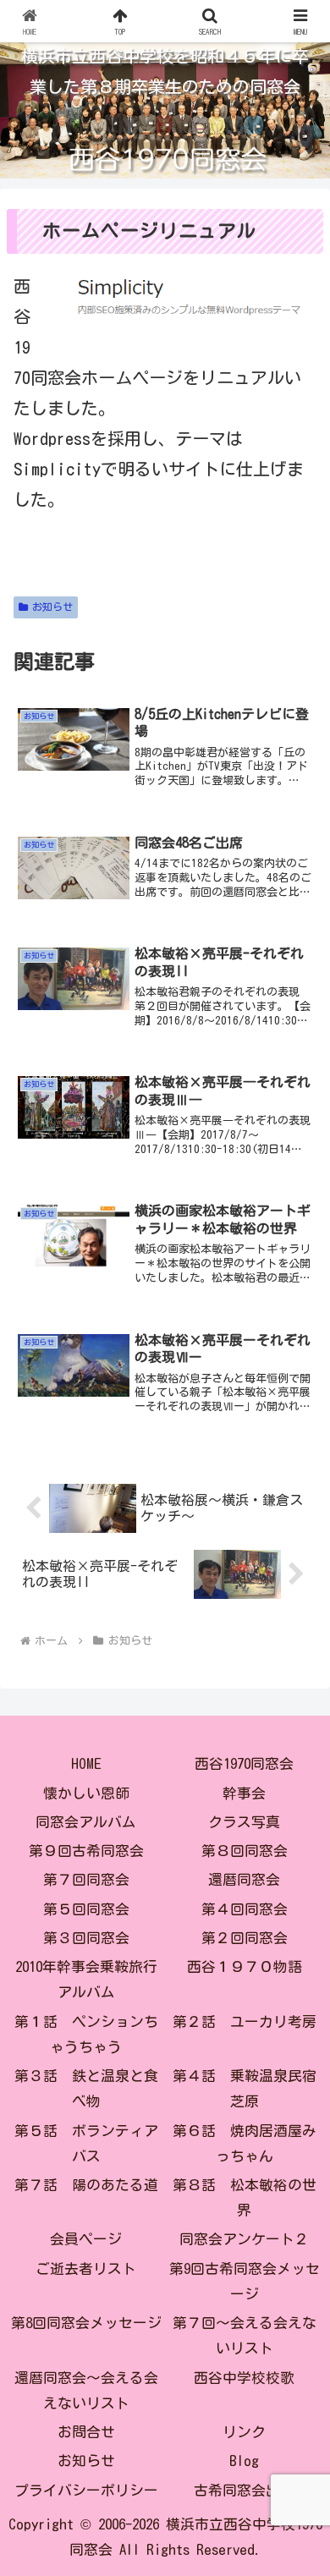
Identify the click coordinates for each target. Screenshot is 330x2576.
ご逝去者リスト (86, 2268)
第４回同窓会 (245, 1909)
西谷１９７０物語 (245, 1966)
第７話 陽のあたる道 (86, 2185)
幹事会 (244, 1793)
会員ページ (86, 2239)
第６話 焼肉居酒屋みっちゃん (245, 2143)
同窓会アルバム (86, 1822)
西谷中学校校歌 (244, 2378)
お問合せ (86, 2432)
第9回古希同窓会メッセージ (245, 2281)
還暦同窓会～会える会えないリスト (86, 2390)
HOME (86, 1763)
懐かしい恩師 (86, 1793)
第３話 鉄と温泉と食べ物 (86, 2088)
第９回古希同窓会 (86, 1851)
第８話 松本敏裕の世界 (245, 2197)
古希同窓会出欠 (244, 2490)
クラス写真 (244, 1822)
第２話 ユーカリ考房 (245, 2021)
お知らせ (52, 607)
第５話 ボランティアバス (86, 2143)
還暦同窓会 (244, 1879)
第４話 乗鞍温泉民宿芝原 (245, 2088)
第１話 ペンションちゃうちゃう (86, 2034)
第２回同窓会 (245, 1938)
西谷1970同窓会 (244, 1763)
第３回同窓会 (86, 1938)
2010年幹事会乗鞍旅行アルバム (86, 1979)
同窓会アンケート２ (244, 2239)
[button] (297, 2333)
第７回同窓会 (86, 1879)
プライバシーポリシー (86, 2490)
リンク (244, 2432)
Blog (244, 2461)
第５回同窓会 (86, 1909)
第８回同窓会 (245, 1851)
